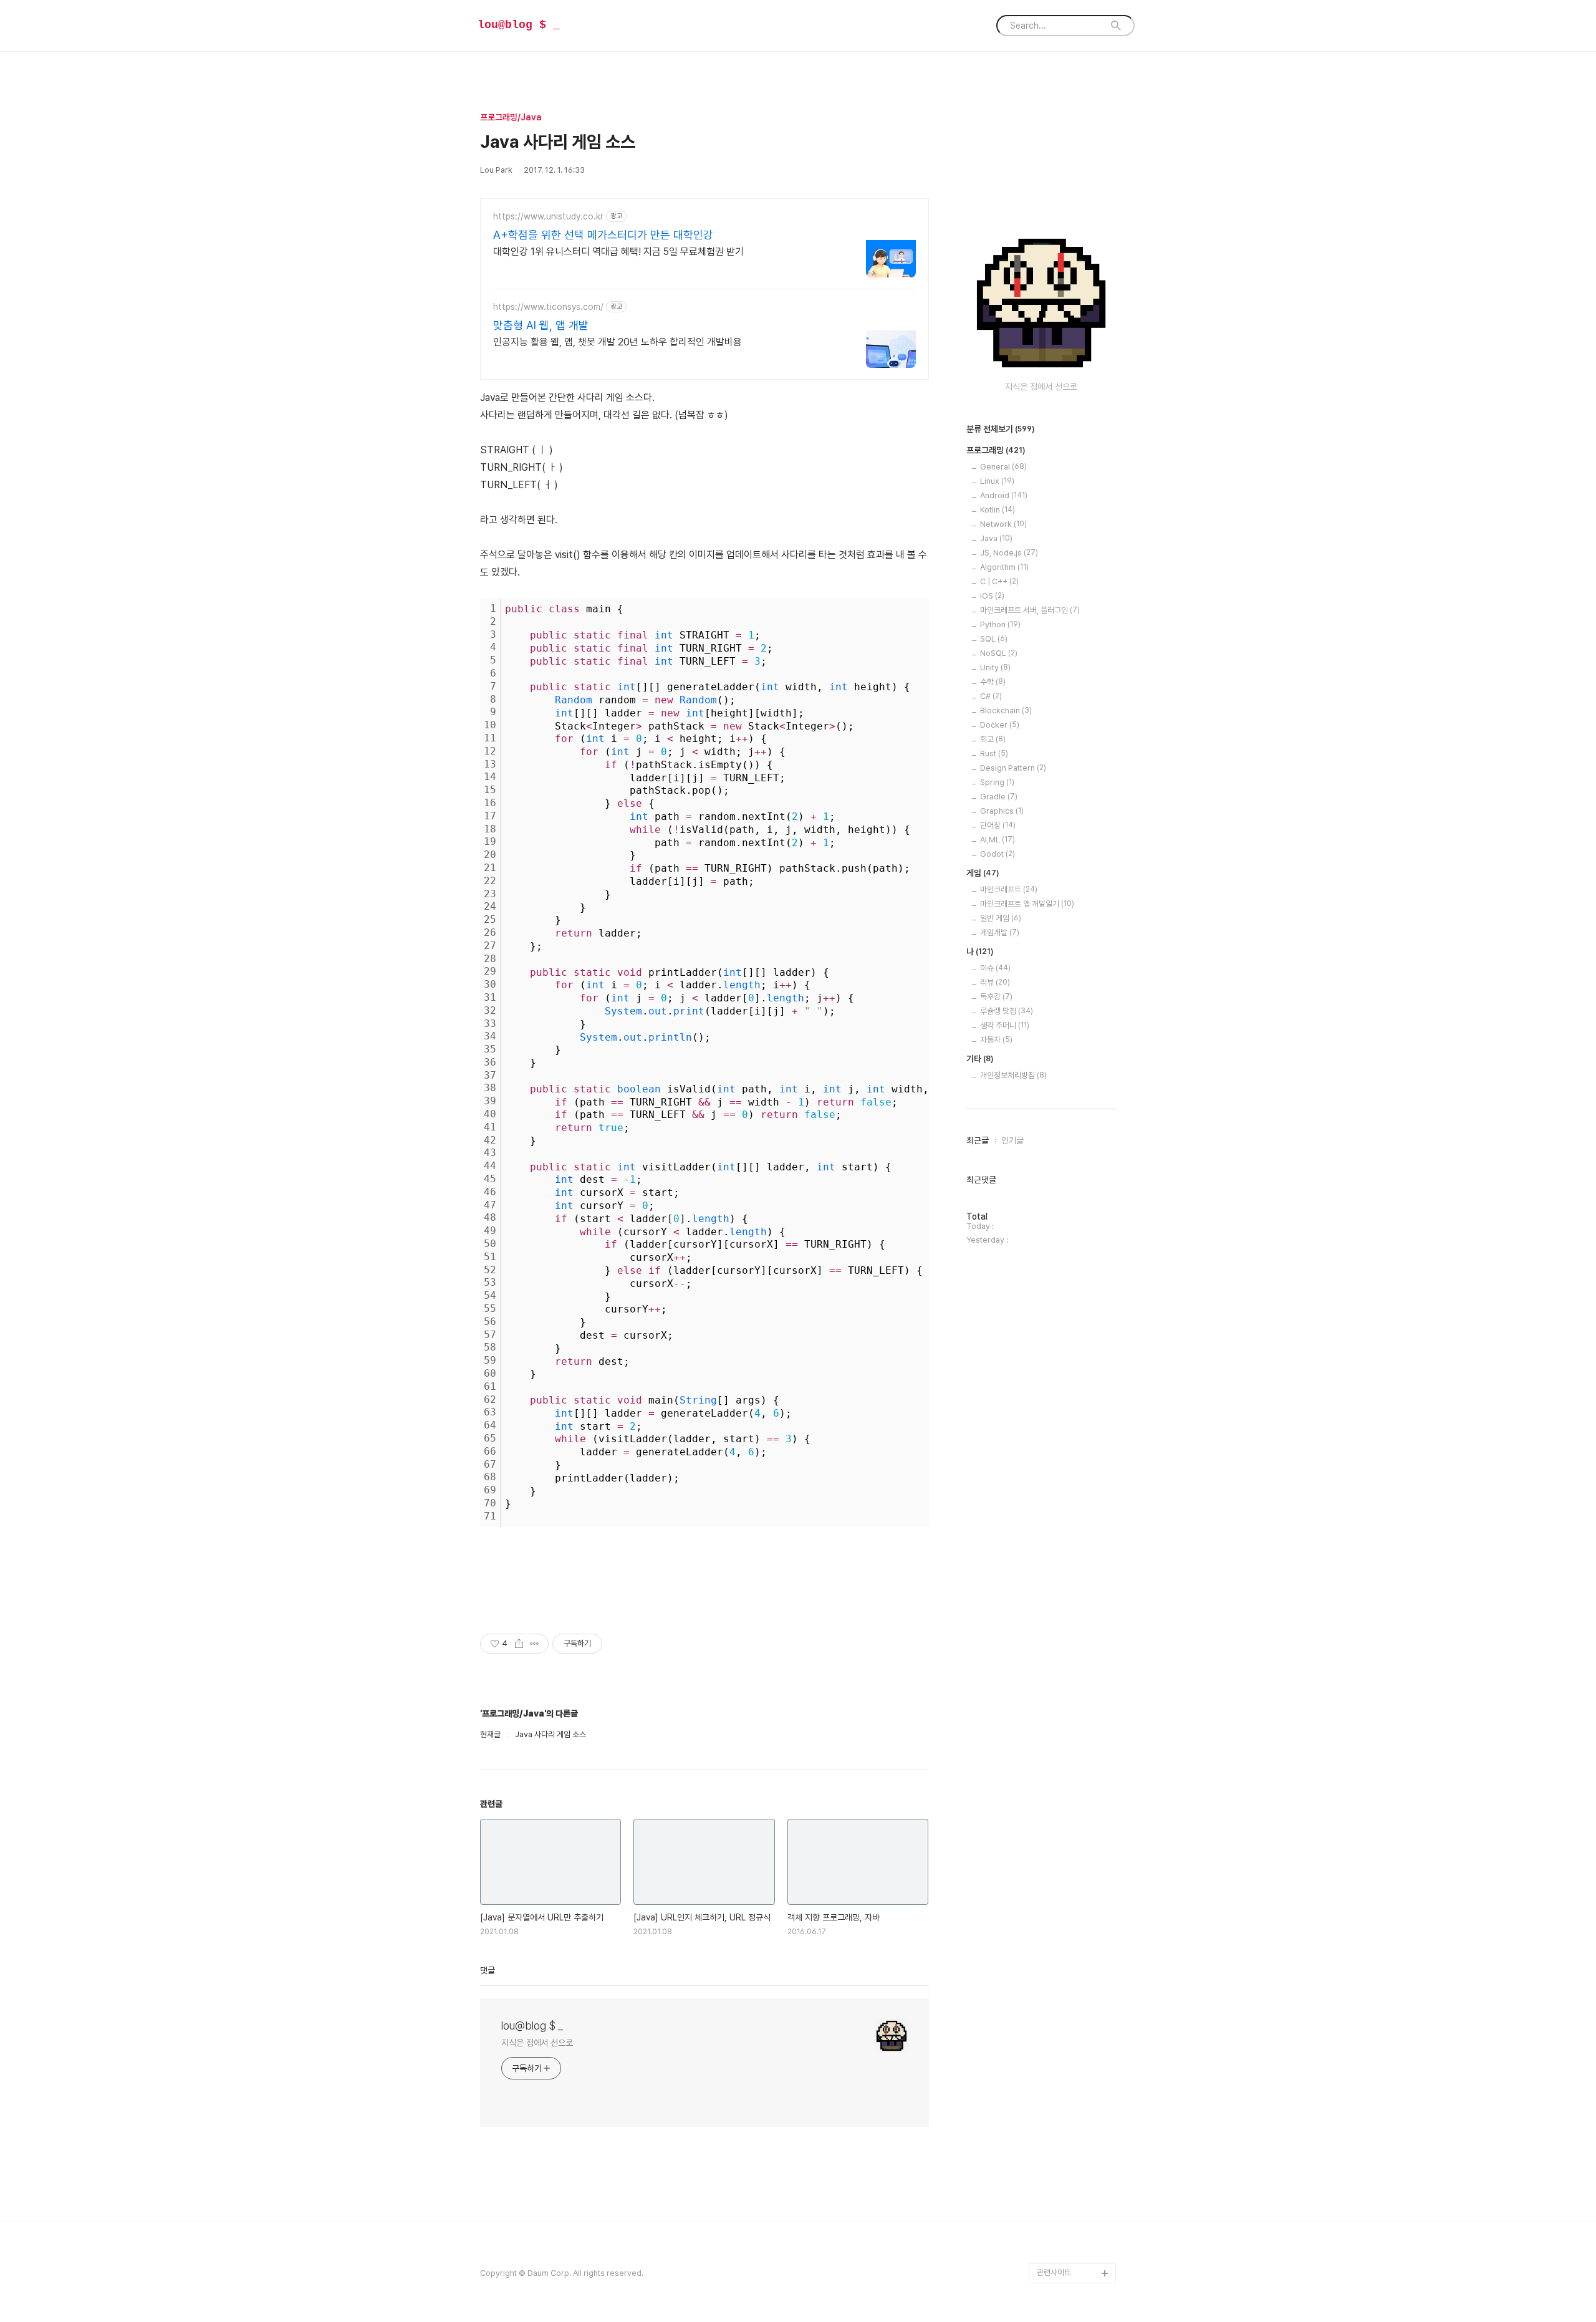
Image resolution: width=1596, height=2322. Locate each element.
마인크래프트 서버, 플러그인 (1030, 610)
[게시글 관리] (535, 1644)
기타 (980, 1059)
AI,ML (997, 840)
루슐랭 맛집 (1007, 1011)
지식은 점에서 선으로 (537, 2043)
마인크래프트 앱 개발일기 (1027, 904)
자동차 (996, 1040)
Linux (997, 481)
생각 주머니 (1005, 1025)
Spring (997, 782)
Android (1004, 495)
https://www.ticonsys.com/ (548, 307)
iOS (992, 596)
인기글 (1012, 1140)
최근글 (978, 1140)
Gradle (999, 797)
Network (1003, 524)
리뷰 (995, 982)
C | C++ (999, 581)
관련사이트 (1054, 2272)
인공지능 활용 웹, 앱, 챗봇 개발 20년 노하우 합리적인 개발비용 (618, 342)
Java (996, 538)
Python (1000, 624)
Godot (997, 854)
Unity (995, 667)
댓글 (488, 1970)
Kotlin (997, 510)
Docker (1000, 725)
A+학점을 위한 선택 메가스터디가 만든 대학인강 (603, 235)
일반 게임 (1001, 918)
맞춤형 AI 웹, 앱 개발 (541, 325)
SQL (994, 639)
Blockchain (1006, 711)
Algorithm (1004, 567)
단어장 (998, 825)
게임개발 (1000, 932)
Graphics (1002, 811)
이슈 (995, 968)
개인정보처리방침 (1013, 1075)
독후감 (996, 997)
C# (991, 696)
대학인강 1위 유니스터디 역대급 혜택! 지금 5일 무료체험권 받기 (618, 252)
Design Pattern (1013, 768)
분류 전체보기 (1001, 429)
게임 (983, 873)
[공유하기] (519, 1644)
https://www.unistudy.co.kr (548, 216)
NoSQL (999, 653)
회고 (993, 739)
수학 (993, 682)
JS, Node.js (1009, 553)
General (1003, 467)
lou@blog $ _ (519, 25)
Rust (994, 754)
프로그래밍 (996, 450)
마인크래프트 (1009, 889)
